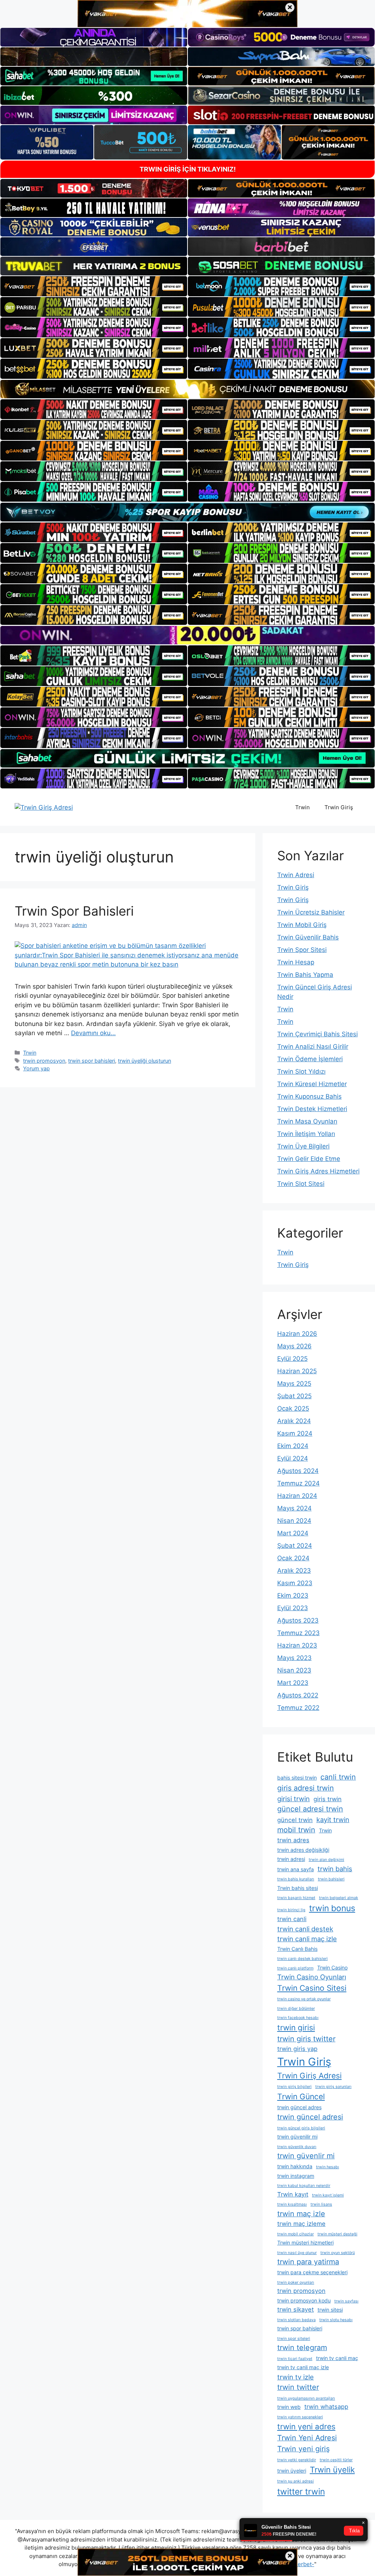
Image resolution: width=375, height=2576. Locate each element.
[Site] (94, 286)
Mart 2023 (293, 1683)
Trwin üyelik (332, 2470)
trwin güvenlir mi (306, 2156)
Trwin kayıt (293, 2194)
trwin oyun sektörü (338, 2253)
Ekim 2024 (293, 1446)
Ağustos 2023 (298, 1620)
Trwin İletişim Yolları (306, 1134)
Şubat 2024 (295, 1546)
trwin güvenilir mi (297, 2137)
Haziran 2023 (297, 1645)
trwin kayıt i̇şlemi (328, 2195)
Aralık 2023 (294, 1571)
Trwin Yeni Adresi (307, 2438)
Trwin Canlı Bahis (297, 1949)
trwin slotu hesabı (336, 2320)
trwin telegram (302, 2348)
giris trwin (328, 1799)
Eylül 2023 (293, 1608)
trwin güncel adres (299, 2107)
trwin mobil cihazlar (296, 2234)
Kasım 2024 (295, 1433)
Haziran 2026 (297, 1334)
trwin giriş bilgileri (294, 2087)
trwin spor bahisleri (92, 1061)
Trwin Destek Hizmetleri (312, 1109)
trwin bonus (332, 1908)
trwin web (289, 2407)
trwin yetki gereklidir (297, 2460)
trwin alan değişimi (326, 1860)
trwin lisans (321, 2204)
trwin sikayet (296, 2309)
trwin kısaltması (292, 2204)
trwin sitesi (330, 2310)
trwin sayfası (346, 2301)
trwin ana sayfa (296, 1869)
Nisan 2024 (294, 1521)
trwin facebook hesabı (298, 2018)
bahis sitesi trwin (297, 1778)
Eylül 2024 (293, 1458)
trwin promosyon (44, 1061)
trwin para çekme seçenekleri (312, 2272)
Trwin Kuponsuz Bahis (309, 1096)
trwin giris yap (297, 2049)
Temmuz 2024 (298, 1483)
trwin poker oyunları (296, 2282)
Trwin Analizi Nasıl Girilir (313, 1047)
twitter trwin (301, 2492)
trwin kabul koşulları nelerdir (304, 2186)
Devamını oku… (93, 1033)
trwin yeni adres (306, 2427)
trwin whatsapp (326, 2407)
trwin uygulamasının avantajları (306, 2398)
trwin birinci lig (291, 1910)
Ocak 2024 (293, 1558)
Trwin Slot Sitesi (301, 1184)
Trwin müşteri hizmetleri (305, 2242)
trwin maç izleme (301, 2224)
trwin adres (293, 1840)
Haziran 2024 (297, 1496)
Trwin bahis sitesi (298, 1888)
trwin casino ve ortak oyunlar (304, 1999)
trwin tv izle (296, 2377)
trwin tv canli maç (337, 2358)
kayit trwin (333, 1820)
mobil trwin (296, 1830)
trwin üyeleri (292, 2471)
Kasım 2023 (295, 1583)
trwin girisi (296, 2028)
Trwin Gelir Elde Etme (309, 1159)
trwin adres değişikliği (303, 1850)
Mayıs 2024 (294, 1508)
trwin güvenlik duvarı (297, 2147)
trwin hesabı (328, 2167)
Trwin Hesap (296, 962)
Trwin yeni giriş (303, 2449)
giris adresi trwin (306, 1788)
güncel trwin (295, 1820)
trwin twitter (298, 2387)
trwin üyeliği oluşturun (144, 1061)
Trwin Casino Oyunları (312, 1977)
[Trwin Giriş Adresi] (44, 807)
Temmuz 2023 (298, 1633)
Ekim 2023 (293, 1595)
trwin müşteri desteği (337, 2234)
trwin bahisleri (331, 1879)
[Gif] (187, 389)
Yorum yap (36, 1068)
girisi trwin (294, 1799)
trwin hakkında (295, 2166)
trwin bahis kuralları (296, 1879)
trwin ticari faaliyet (295, 2359)
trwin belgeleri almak (339, 1898)
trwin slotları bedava (296, 2320)
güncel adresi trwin (310, 1809)
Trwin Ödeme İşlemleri (310, 1059)
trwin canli (292, 1919)
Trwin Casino (332, 1967)
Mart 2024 (293, 1533)
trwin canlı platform (295, 1968)
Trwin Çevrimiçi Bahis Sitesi (318, 1034)
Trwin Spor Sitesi (302, 950)
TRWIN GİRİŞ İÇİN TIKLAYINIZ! (188, 169)
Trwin (302, 807)
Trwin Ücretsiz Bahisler (311, 912)
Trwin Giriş (339, 807)
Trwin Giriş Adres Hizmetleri (318, 1171)
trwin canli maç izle (307, 1939)
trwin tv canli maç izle (303, 2367)
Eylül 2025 (292, 1359)
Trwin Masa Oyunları (307, 1121)
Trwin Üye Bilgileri (303, 1146)
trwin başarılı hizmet (296, 1898)
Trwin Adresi (296, 875)
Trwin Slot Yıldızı (301, 1071)
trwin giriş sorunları (333, 2087)
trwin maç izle (301, 2214)
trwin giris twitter (306, 2039)
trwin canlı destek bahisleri (302, 1959)
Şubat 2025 (294, 1396)
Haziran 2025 (297, 1371)
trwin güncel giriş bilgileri (301, 2128)
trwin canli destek (305, 1929)
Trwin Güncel (301, 2097)
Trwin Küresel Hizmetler (312, 1084)
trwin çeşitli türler (336, 2460)
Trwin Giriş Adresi (309, 2076)
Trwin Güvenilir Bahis (308, 937)
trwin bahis (335, 1869)
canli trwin (338, 1777)
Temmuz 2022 (298, 1708)
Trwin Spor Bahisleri (74, 911)
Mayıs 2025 (294, 1384)
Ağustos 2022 (298, 1695)
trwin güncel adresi (310, 2117)
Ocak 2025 (293, 1408)
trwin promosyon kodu (304, 2300)
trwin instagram (296, 2176)
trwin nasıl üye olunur (297, 2253)
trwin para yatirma (308, 2262)
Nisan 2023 (294, 1670)
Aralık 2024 (294, 1421)
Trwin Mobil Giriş (302, 925)
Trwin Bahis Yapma (305, 975)
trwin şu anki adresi (296, 2481)
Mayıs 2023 (294, 1658)
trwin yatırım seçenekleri (300, 2417)
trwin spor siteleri (294, 2339)
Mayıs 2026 (294, 1346)
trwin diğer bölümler (296, 2009)
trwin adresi (291, 1859)
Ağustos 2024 (298, 1471)
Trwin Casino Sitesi (312, 1988)
